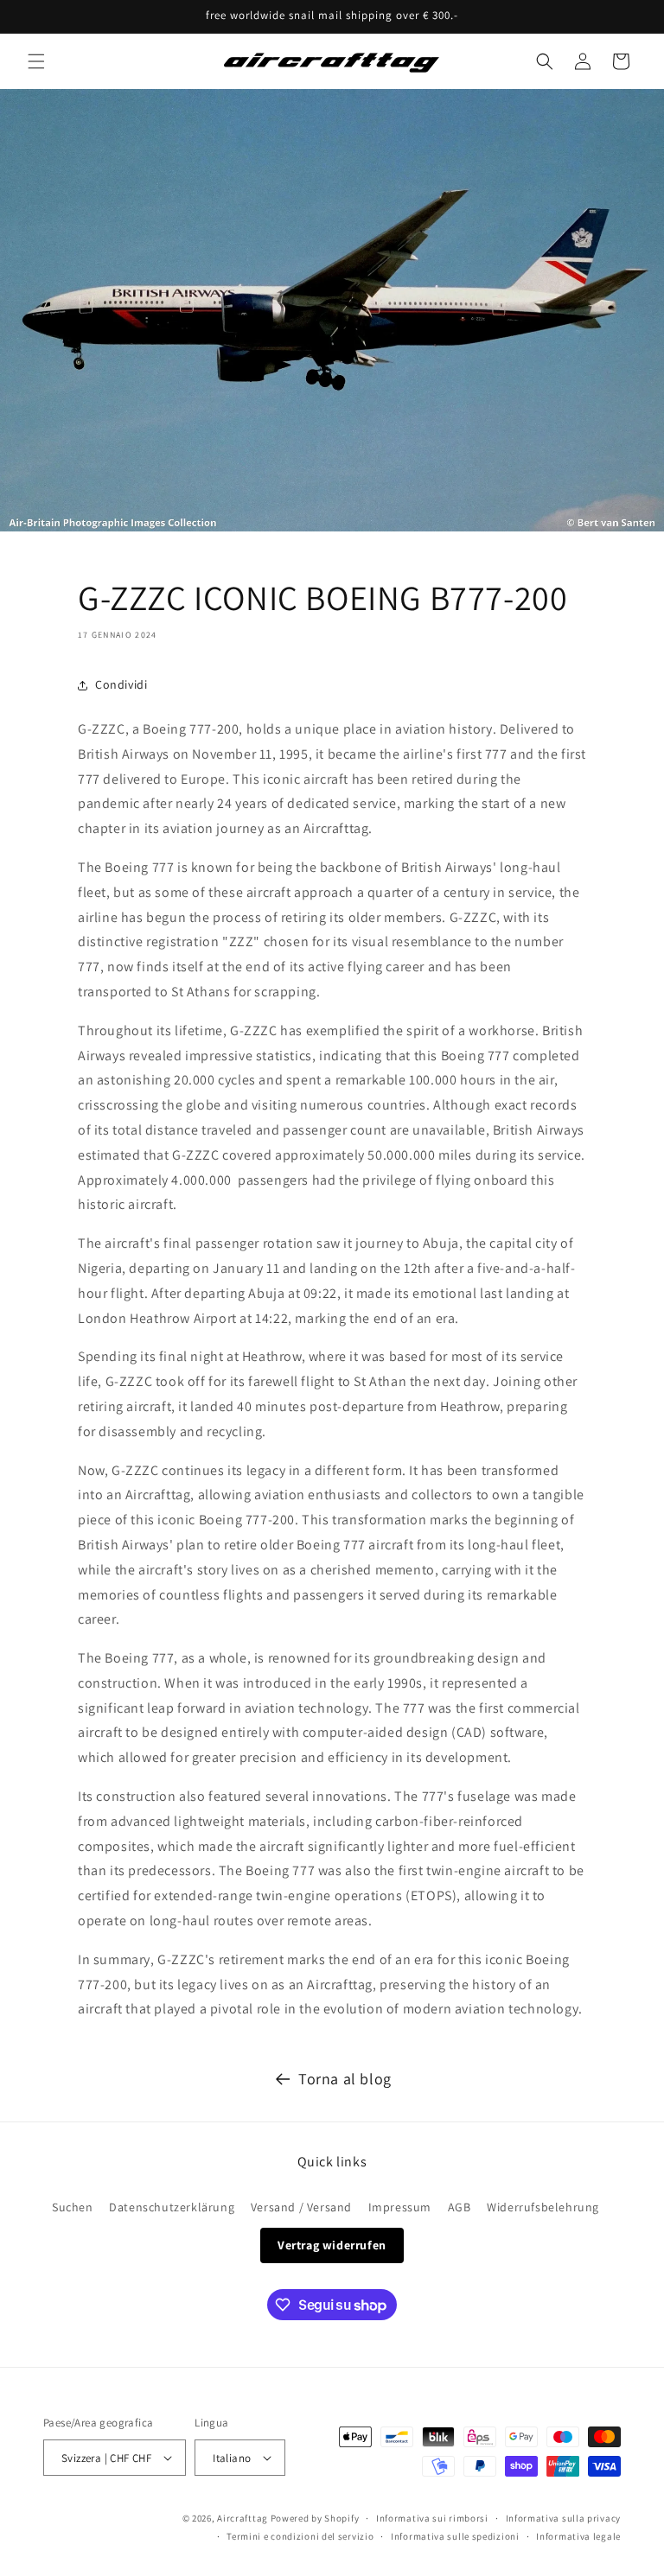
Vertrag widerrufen (332, 2245)
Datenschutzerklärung (172, 2207)
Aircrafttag (243, 2518)
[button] (36, 61)
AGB (460, 2207)
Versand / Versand (301, 2207)
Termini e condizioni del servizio (300, 2536)
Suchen (73, 2207)
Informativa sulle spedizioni (455, 2536)
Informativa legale (578, 2536)
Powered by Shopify (315, 2518)
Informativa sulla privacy (564, 2518)
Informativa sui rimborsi (432, 2518)
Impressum (400, 2207)
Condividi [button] (121, 684)
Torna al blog (345, 2079)
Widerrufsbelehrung (543, 2207)
